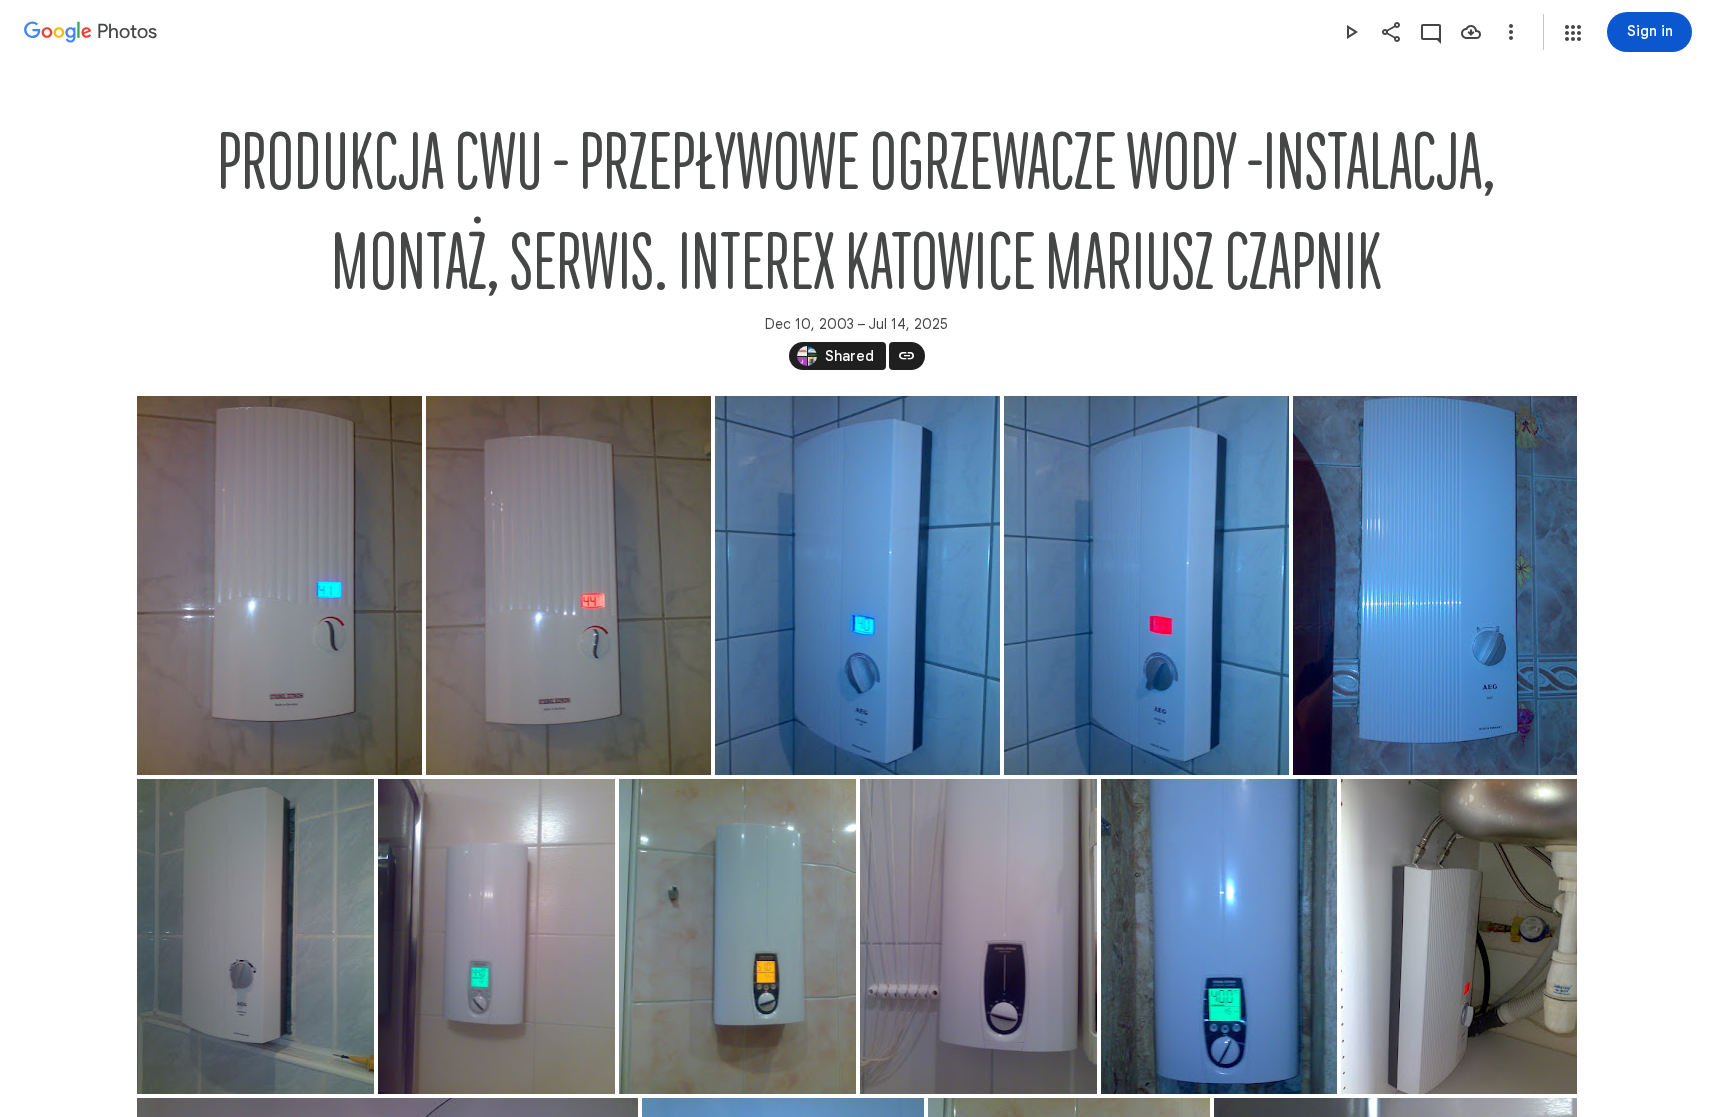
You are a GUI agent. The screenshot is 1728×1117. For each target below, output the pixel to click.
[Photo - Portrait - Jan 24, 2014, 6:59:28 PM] (978, 936)
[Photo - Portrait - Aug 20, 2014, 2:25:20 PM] (1146, 585)
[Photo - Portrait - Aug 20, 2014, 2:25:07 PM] (857, 585)
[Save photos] (1471, 32)
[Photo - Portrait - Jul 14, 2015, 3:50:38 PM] (1459, 936)
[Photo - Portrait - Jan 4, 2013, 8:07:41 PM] (496, 936)
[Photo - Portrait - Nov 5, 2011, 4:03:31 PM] (737, 936)
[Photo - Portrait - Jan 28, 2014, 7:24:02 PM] (1435, 585)
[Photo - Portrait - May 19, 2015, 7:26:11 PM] (568, 585)
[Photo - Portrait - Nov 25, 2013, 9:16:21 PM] (255, 936)
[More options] (1511, 32)
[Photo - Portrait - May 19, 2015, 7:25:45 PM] (279, 585)
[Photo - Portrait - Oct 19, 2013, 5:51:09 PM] (1219, 936)
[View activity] (1431, 32)
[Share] (1391, 32)
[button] (1573, 33)
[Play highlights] (1351, 32)
